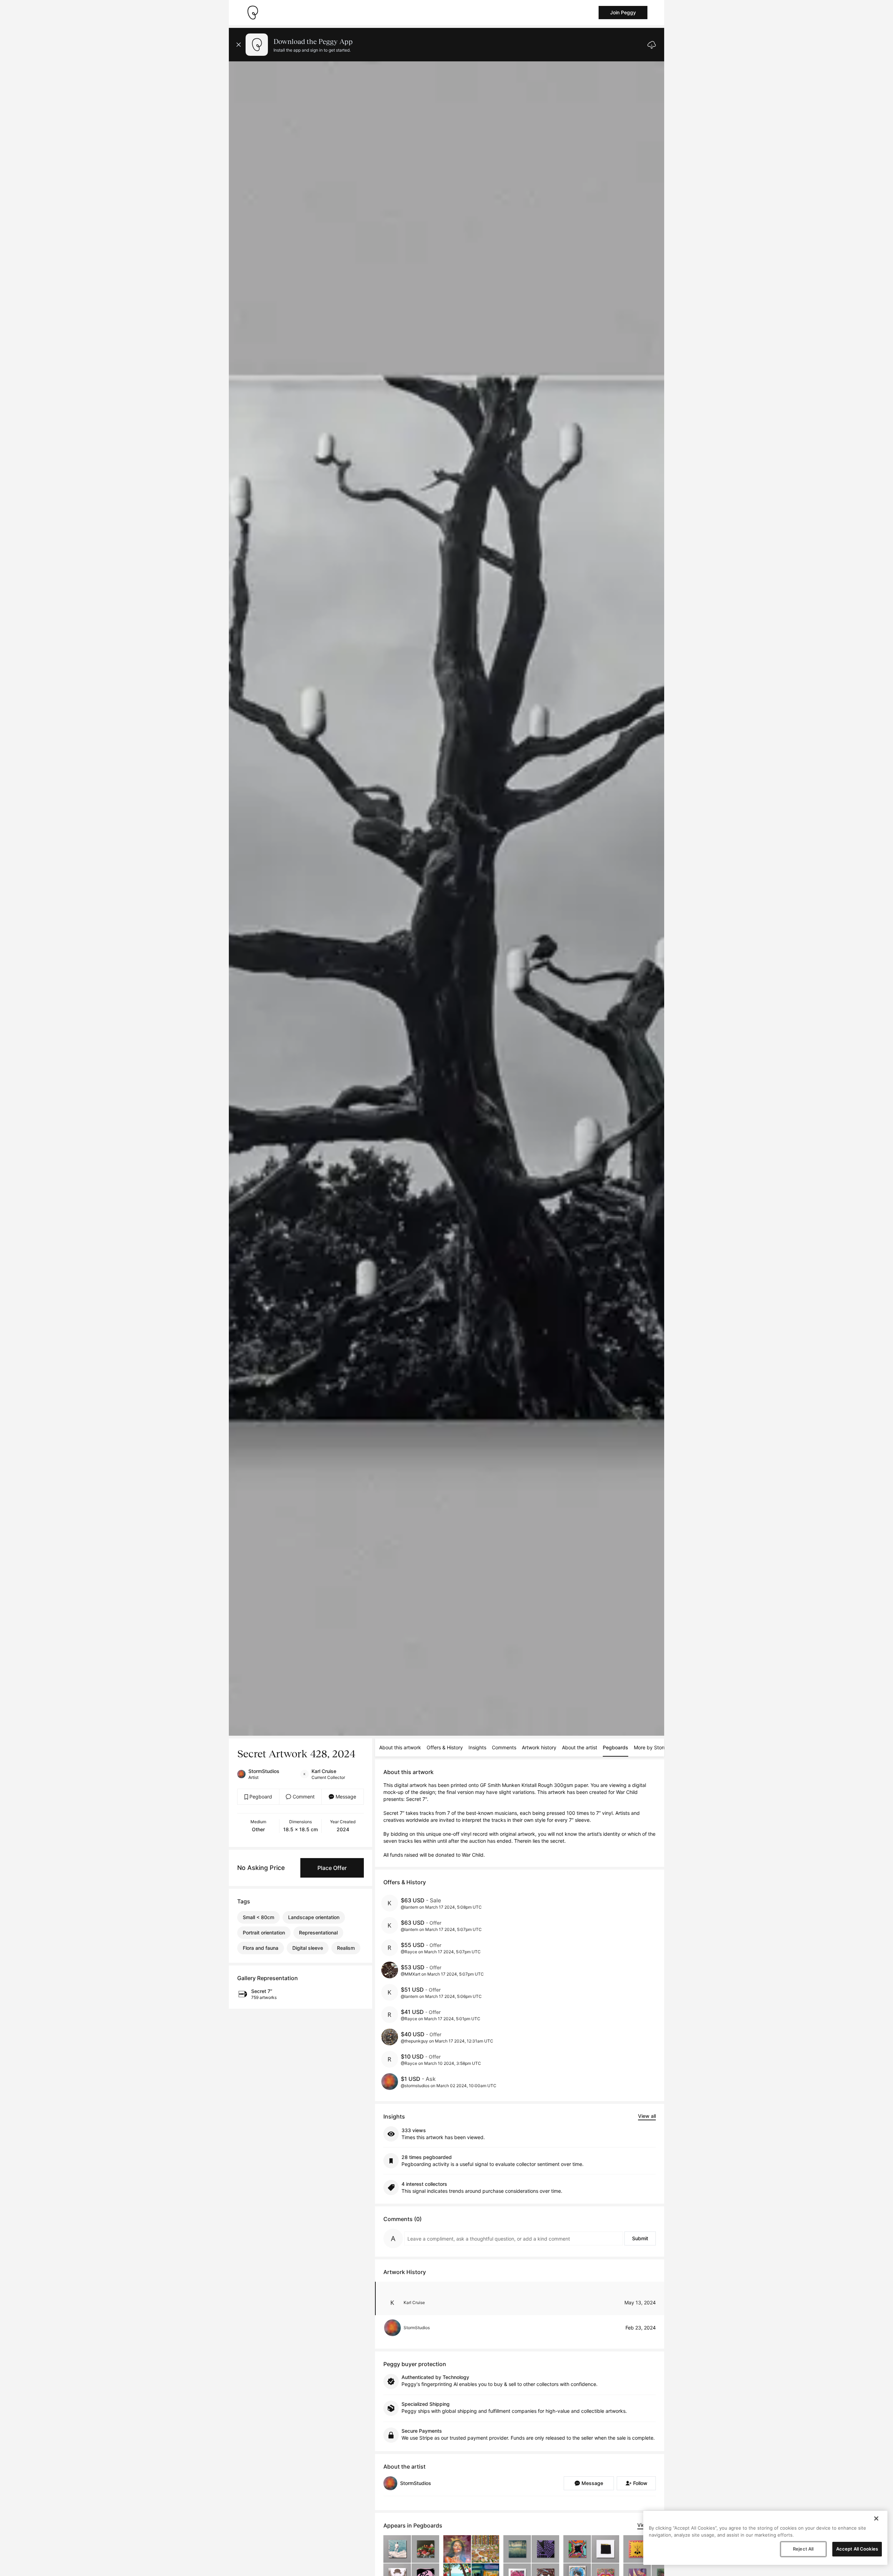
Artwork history (539, 1747)
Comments (504, 1747)
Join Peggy (623, 12)
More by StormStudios (659, 1747)
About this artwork (400, 1747)
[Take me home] (253, 13)
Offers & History (445, 1747)
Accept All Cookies (857, 2549)
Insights (477, 1747)
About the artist (580, 1747)
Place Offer (332, 1868)
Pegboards (616, 1747)
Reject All (803, 2549)
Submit (640, 2238)
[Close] (876, 2518)
